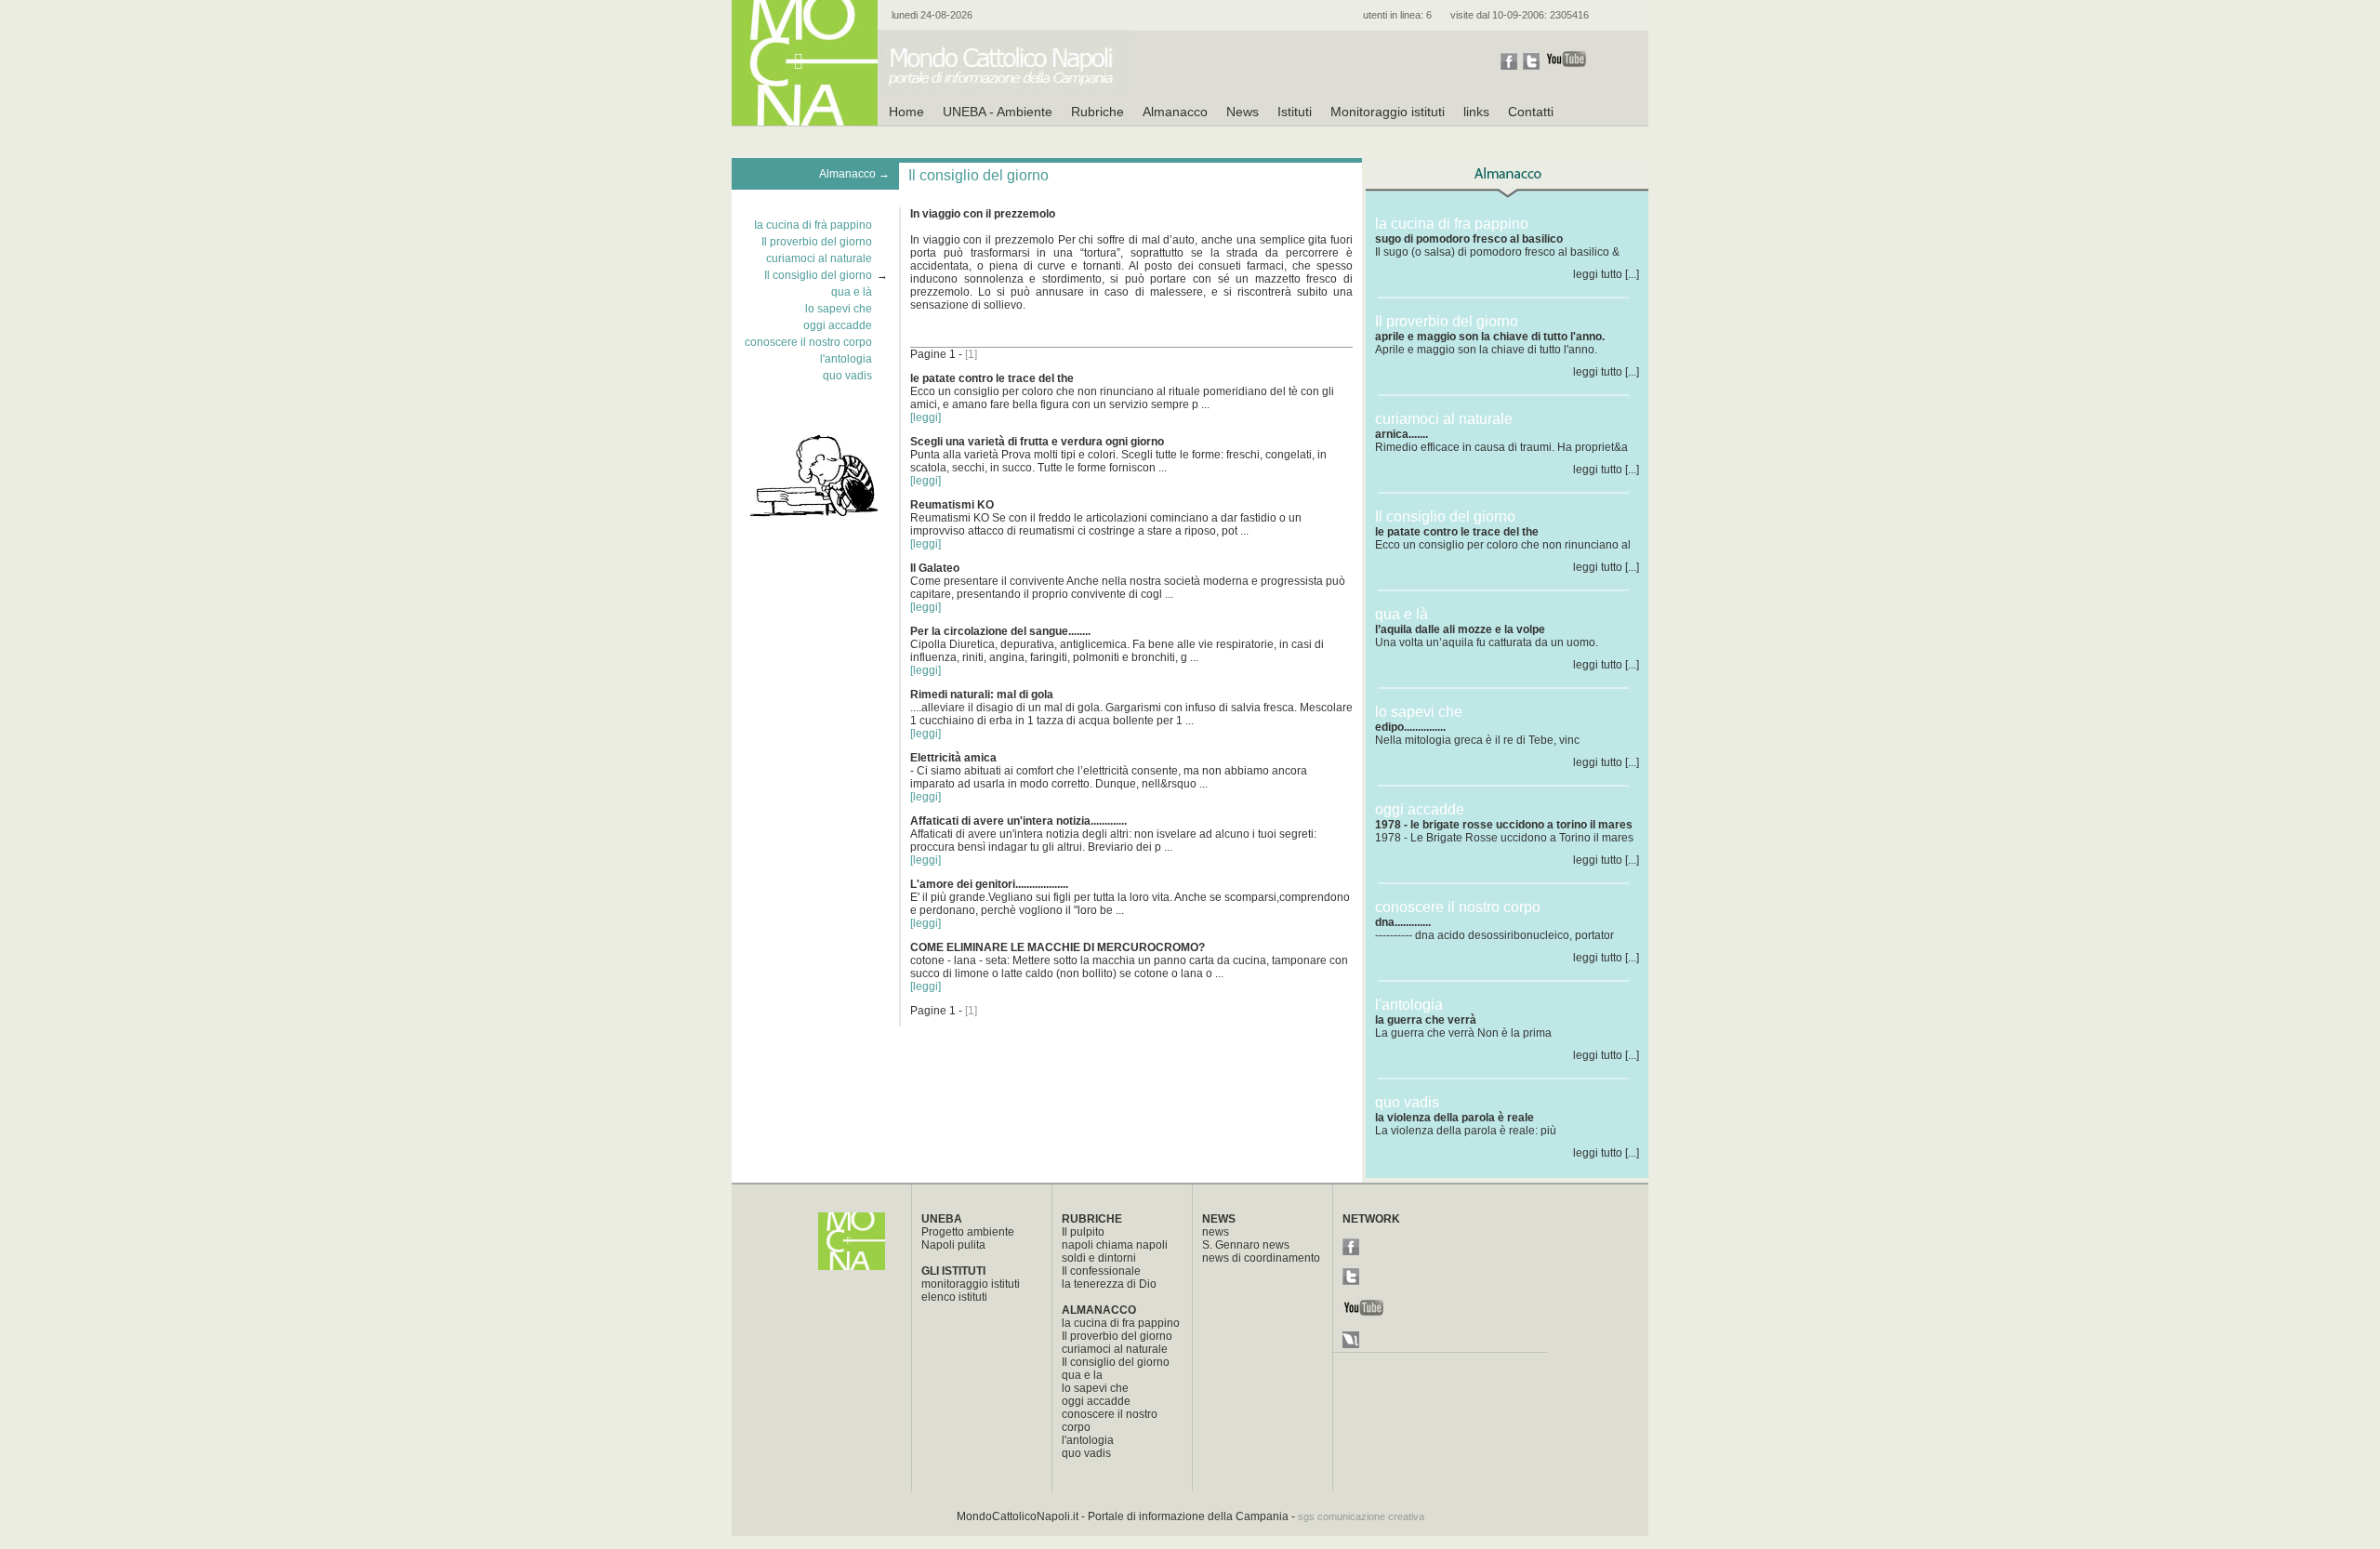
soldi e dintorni (1099, 1258)
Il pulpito (1083, 1232)
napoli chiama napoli (1115, 1245)
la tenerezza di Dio (1109, 1284)
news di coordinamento (1261, 1258)
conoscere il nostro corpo (808, 342)
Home (906, 112)
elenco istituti (954, 1297)
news (1216, 1232)
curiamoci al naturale (819, 258)
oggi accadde (838, 325)
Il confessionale (1101, 1271)
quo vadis (847, 376)
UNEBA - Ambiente (998, 112)
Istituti (1295, 112)
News (1243, 112)
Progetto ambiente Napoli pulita (968, 1238)
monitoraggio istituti (971, 1284)
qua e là (852, 292)
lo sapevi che (839, 309)
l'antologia (846, 359)
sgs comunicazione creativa (1361, 1516)
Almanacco (1175, 112)
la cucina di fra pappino (1121, 1323)
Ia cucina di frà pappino (813, 225)
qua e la (1082, 1375)
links (1476, 112)
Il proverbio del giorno (817, 242)
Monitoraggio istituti (1388, 112)
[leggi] (926, 417)
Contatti (1531, 112)
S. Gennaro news (1246, 1245)
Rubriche (1097, 112)
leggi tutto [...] (1606, 274)
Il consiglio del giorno (818, 275)
